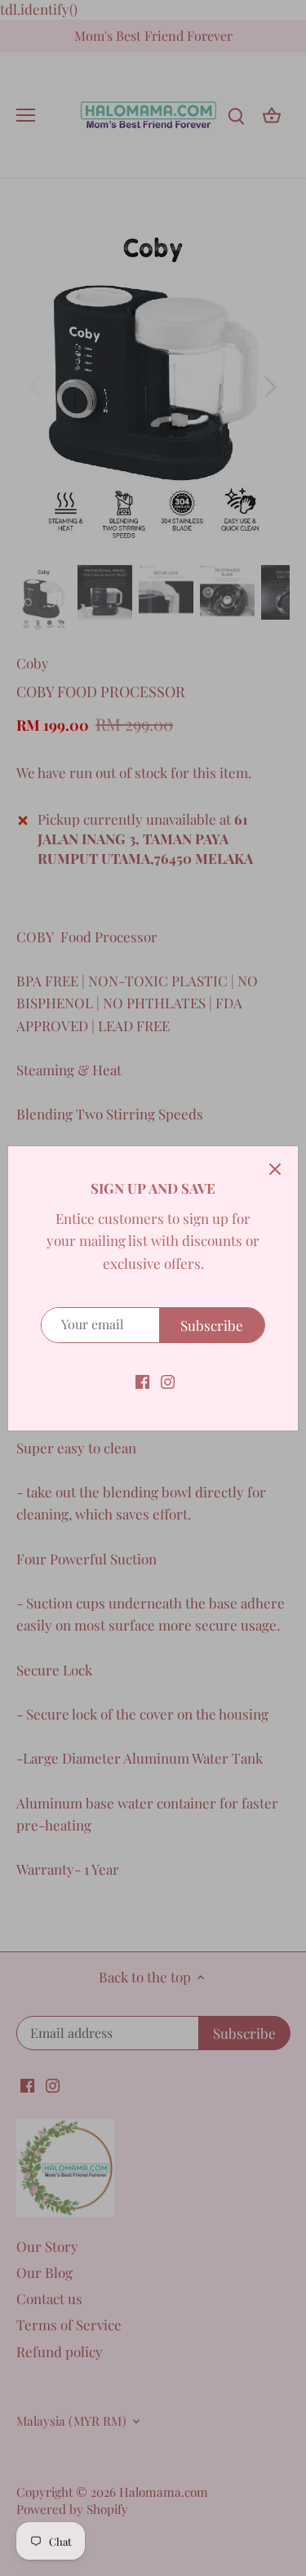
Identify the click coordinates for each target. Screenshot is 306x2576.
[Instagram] (168, 1381)
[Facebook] (142, 1381)
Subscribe (212, 1325)
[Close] (275, 1169)
